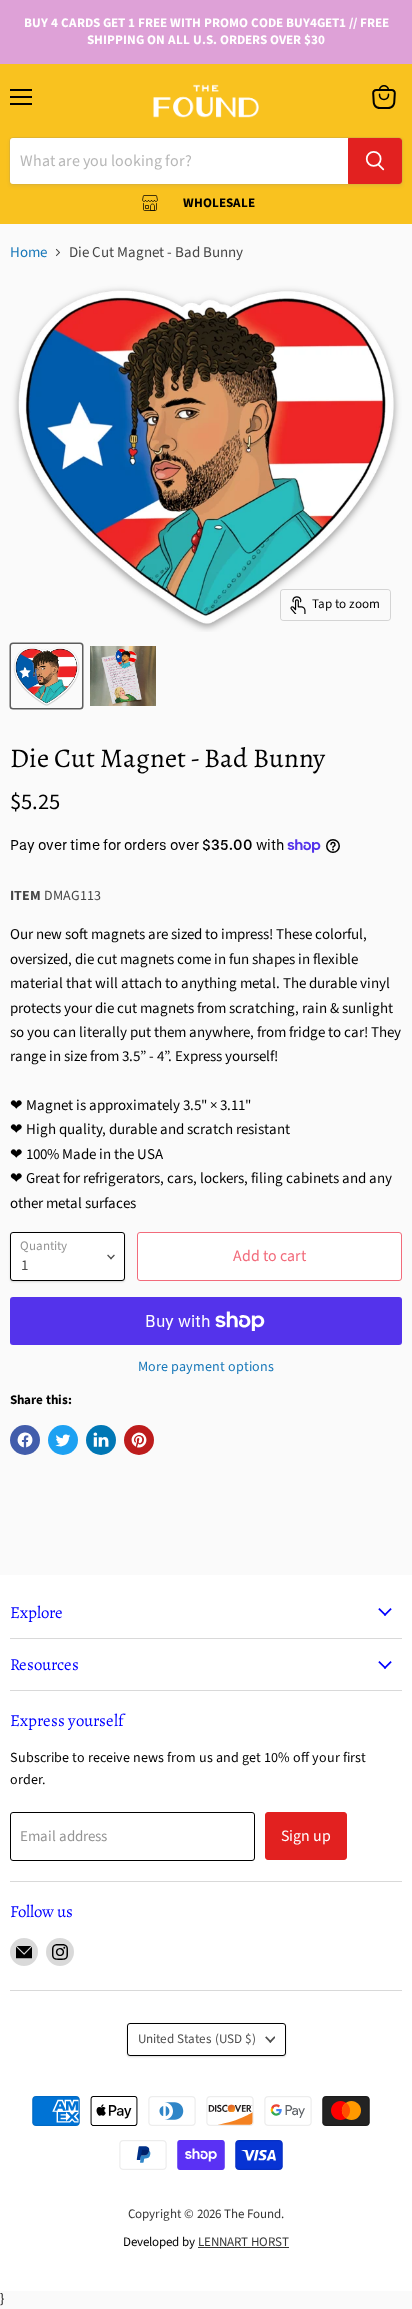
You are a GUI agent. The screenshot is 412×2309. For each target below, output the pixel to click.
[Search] (375, 161)
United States (197, 2039)
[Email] (24, 1952)
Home (28, 252)
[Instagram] (60, 1952)
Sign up (306, 1836)
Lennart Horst (243, 2242)
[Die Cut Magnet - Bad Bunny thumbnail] (46, 676)
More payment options (206, 1367)
